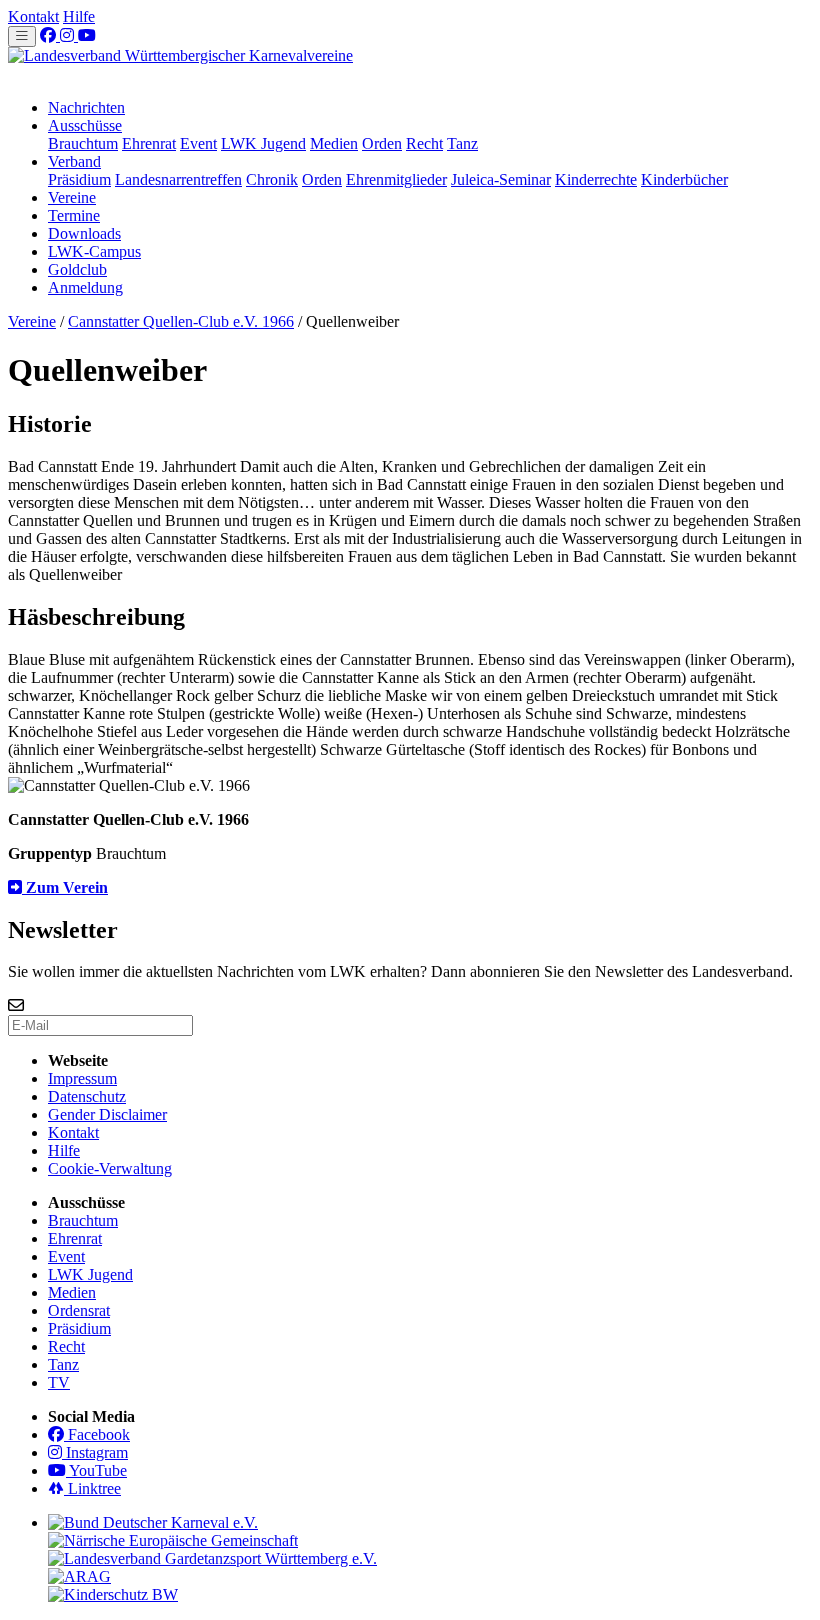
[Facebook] (50, 35)
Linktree (92, 1488)
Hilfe (79, 16)
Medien (334, 143)
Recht (424, 143)
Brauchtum (83, 143)
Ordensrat (79, 1310)
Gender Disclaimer (107, 1114)
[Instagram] (69, 35)
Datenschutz (87, 1096)
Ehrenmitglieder (396, 179)
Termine (74, 215)
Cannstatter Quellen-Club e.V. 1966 (181, 321)
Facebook (97, 1434)
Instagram (95, 1452)
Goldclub (77, 269)
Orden (382, 143)
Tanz (462, 143)
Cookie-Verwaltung (110, 1168)
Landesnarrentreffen (178, 179)
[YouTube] (87, 35)
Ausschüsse (85, 125)
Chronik (272, 179)
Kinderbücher (684, 179)
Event (198, 143)
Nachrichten (86, 107)
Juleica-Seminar (501, 179)
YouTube (96, 1470)
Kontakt (33, 16)
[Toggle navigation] (22, 36)
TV (59, 1382)
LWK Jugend (263, 143)
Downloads (84, 233)
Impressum (82, 1078)
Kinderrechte (596, 179)
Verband (74, 161)
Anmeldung (85, 287)
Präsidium (79, 179)
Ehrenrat (149, 143)
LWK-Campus (94, 251)
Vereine (72, 197)
